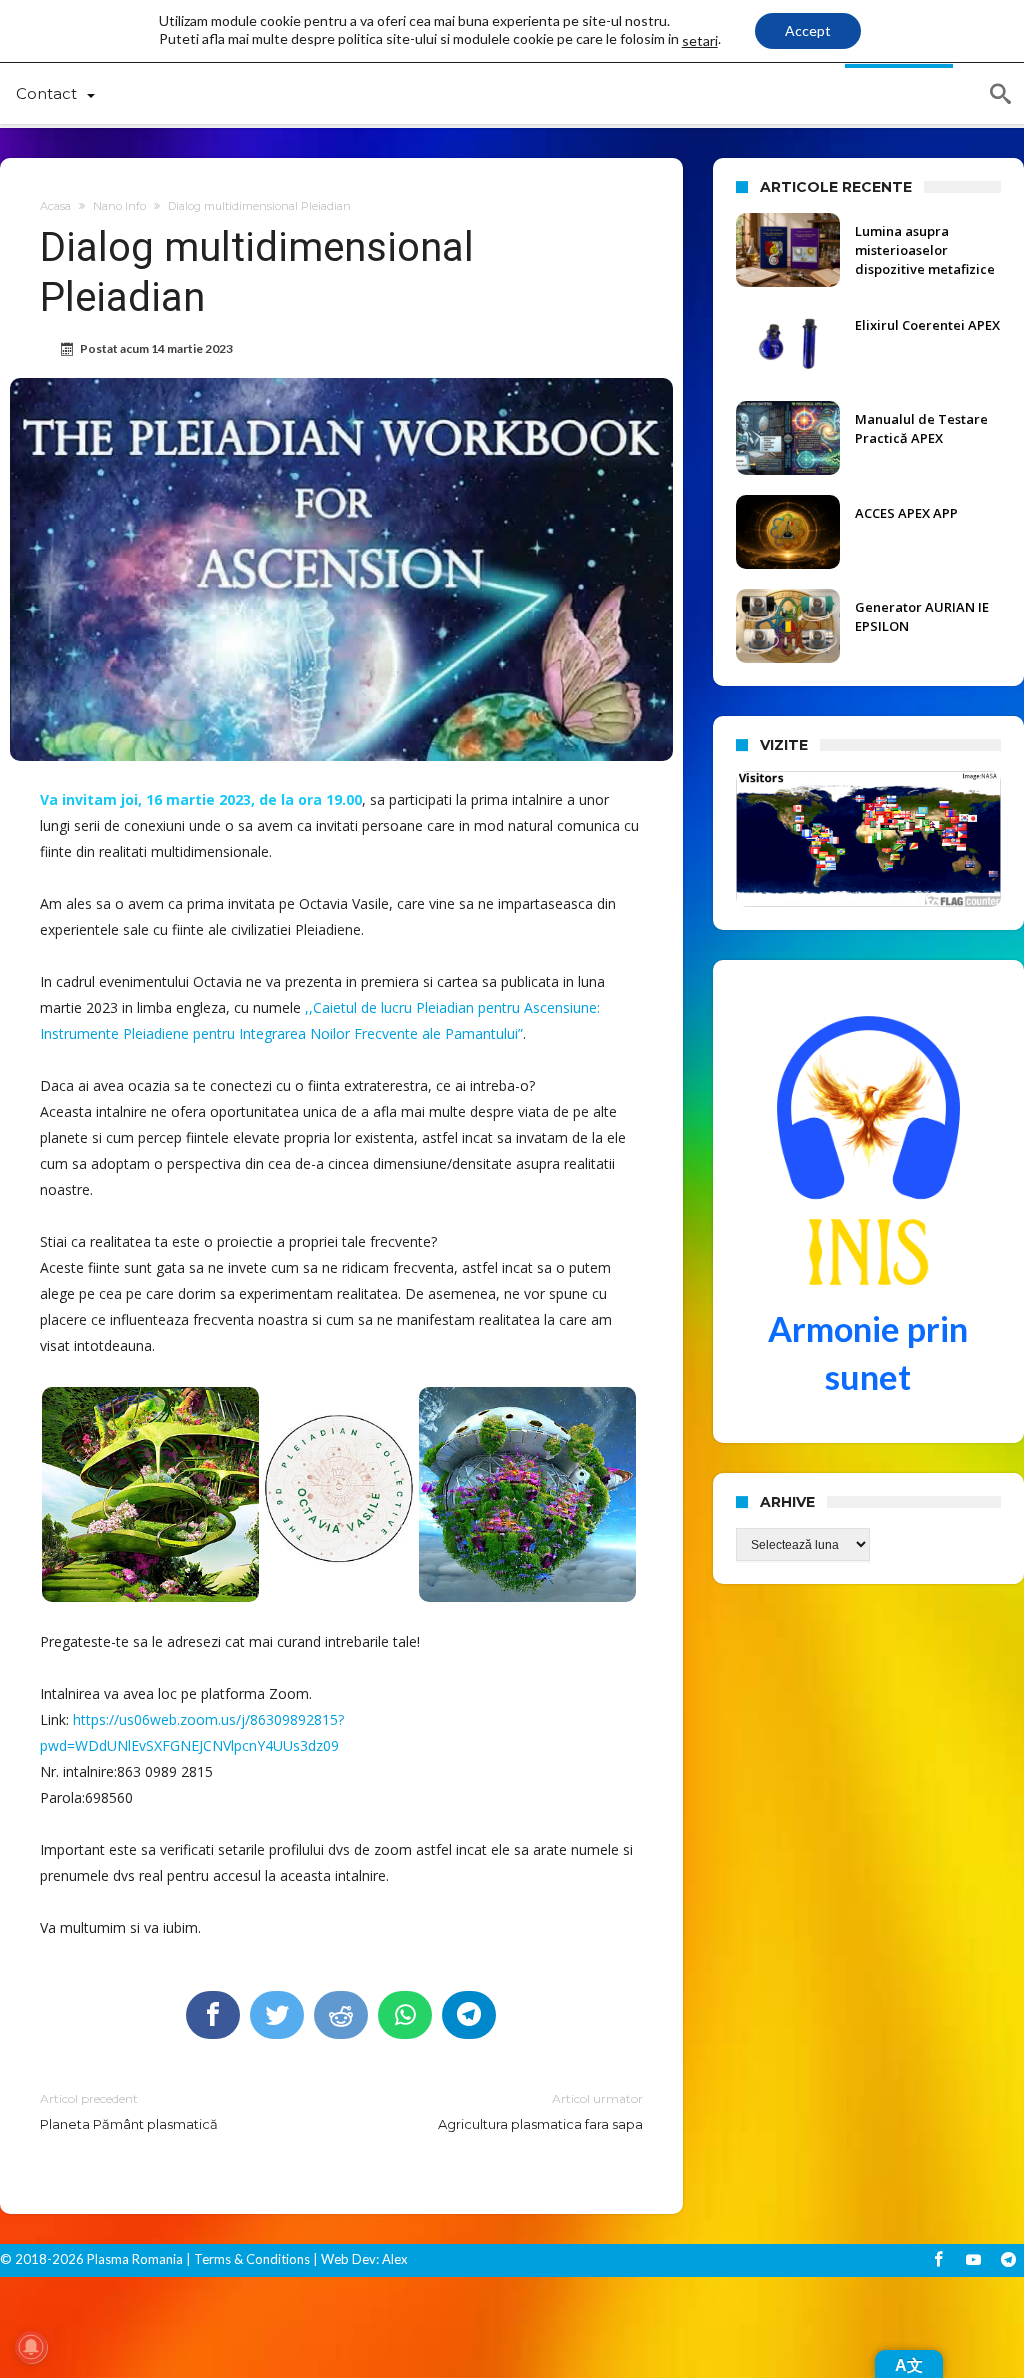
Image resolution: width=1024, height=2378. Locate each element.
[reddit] (341, 2015)
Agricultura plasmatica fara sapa (540, 2111)
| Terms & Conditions (248, 2259)
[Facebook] (938, 2260)
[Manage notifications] (31, 2347)
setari (700, 40)
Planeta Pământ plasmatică (129, 2111)
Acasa (55, 206)
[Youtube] (973, 2260)
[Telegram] (1008, 2260)
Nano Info (119, 206)
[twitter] (277, 2015)
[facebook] (213, 2015)
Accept (808, 30)
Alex (393, 2259)
